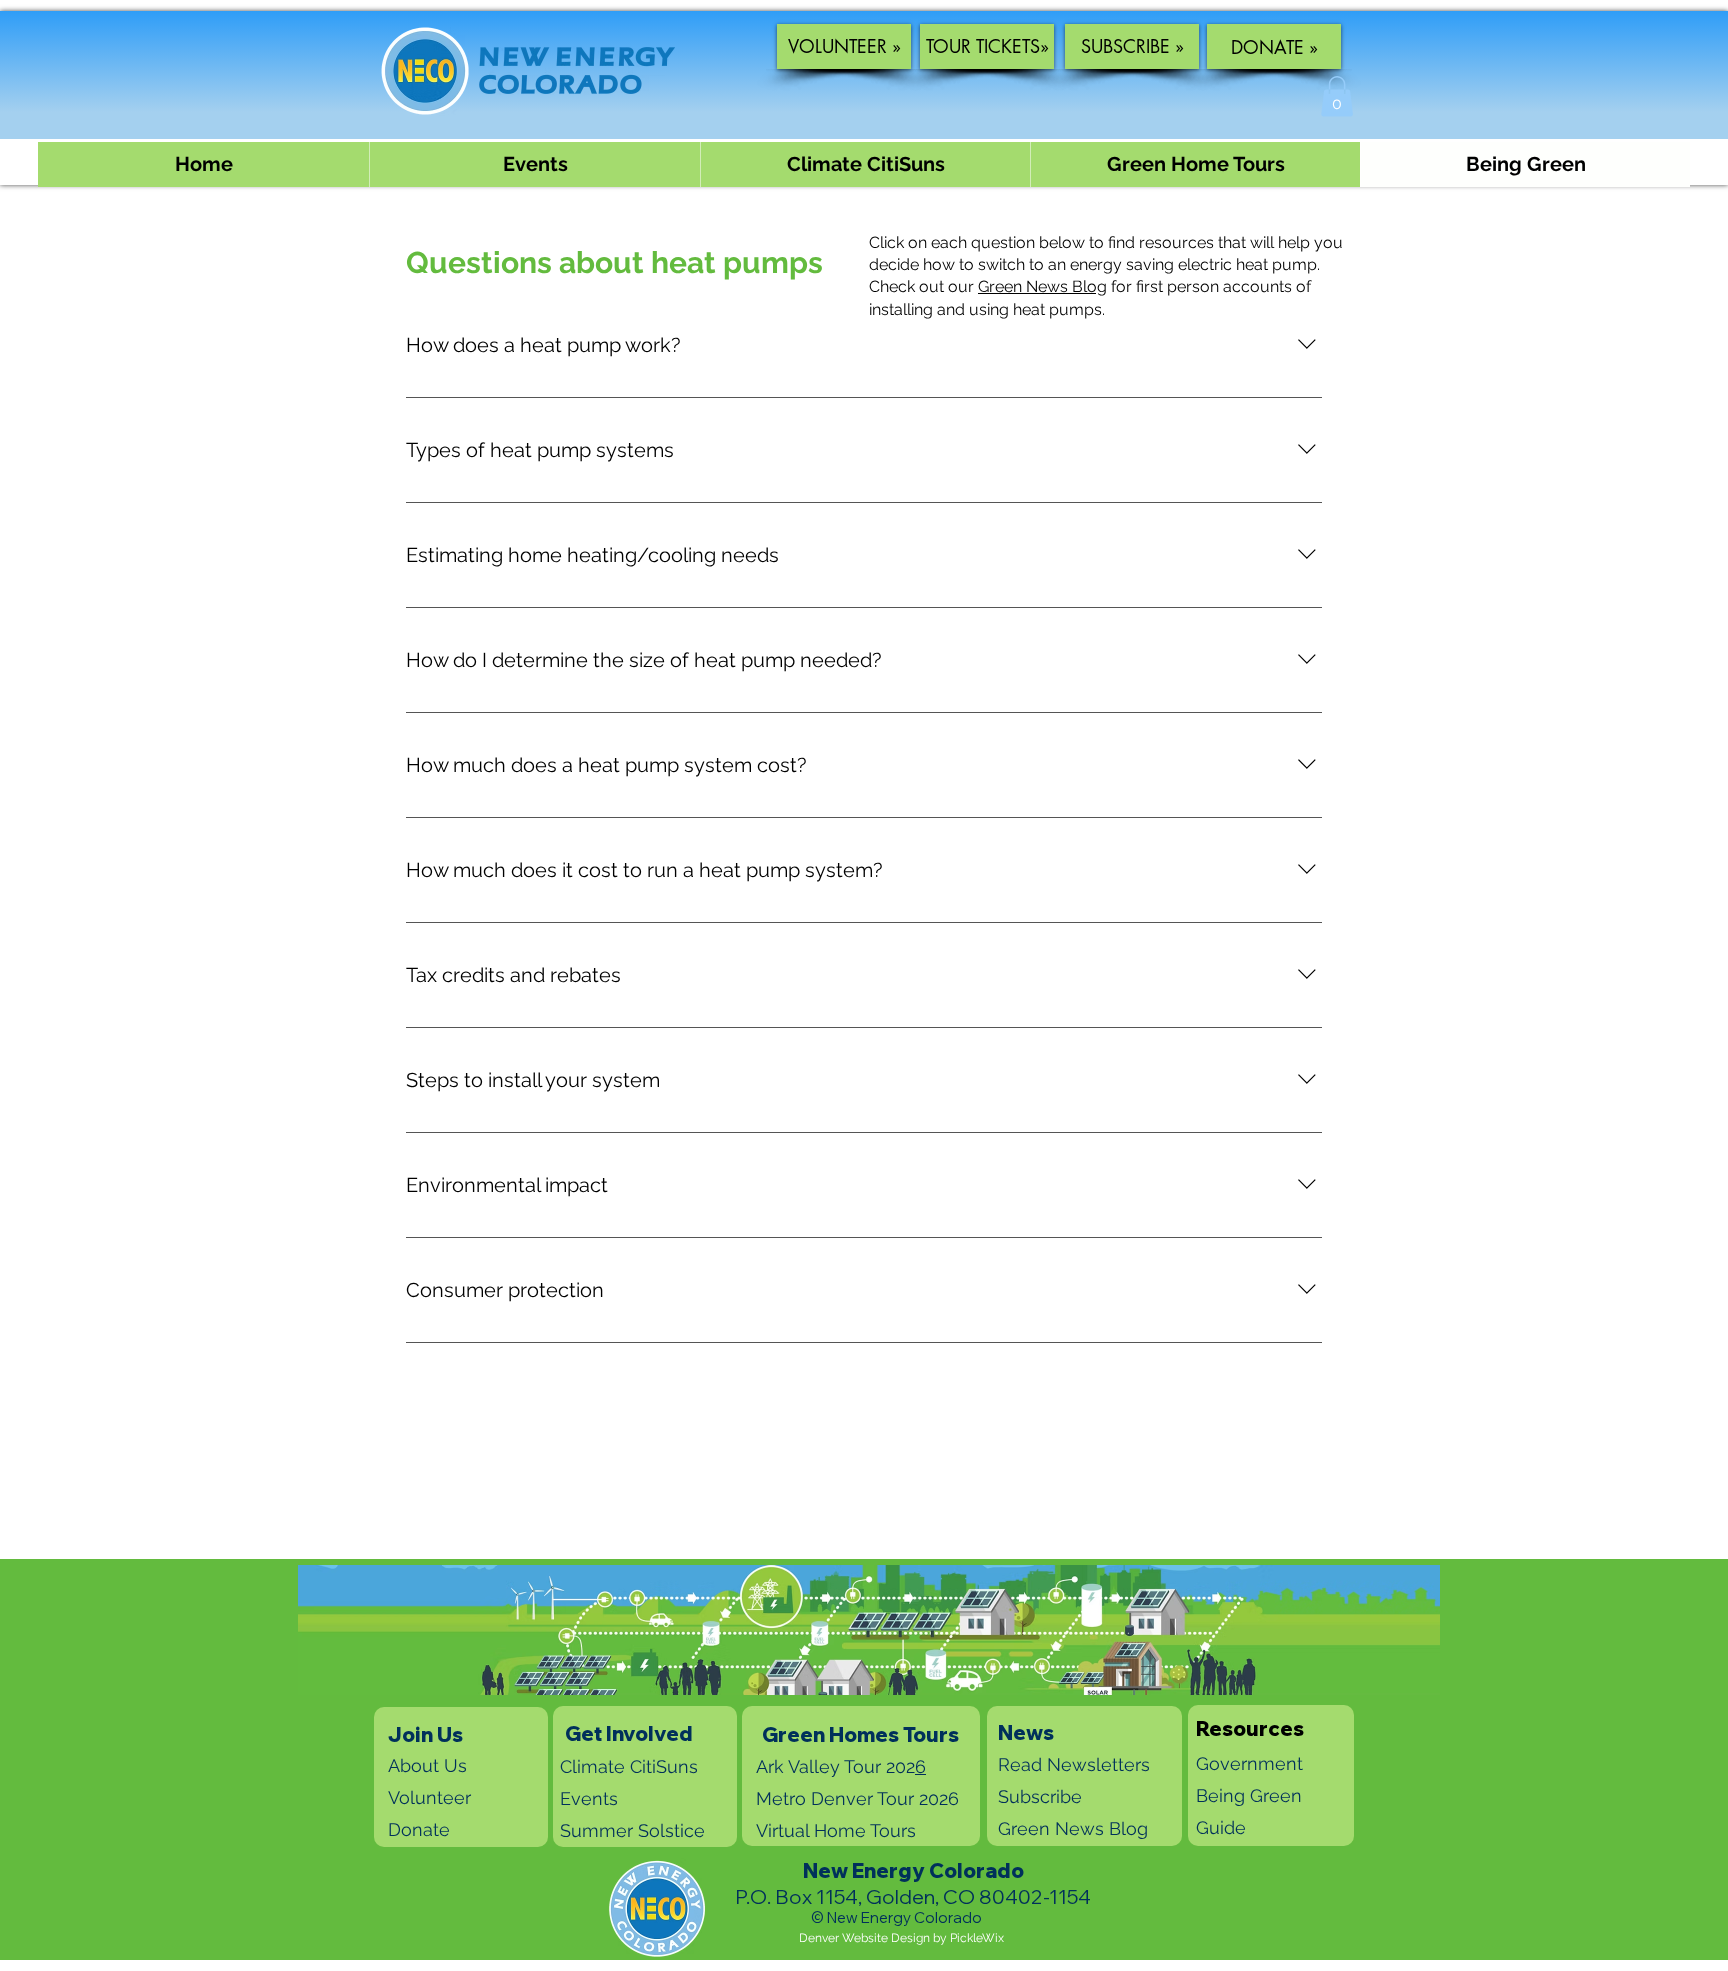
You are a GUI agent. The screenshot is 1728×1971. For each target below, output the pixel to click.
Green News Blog (1042, 286)
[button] (1337, 96)
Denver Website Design (864, 1938)
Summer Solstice (632, 1830)
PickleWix (977, 1938)
